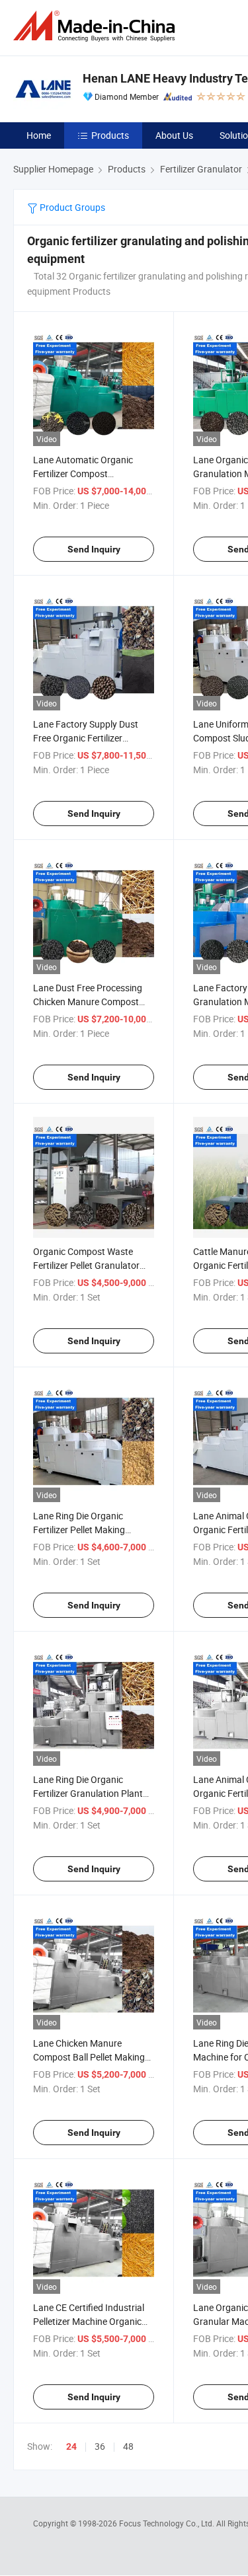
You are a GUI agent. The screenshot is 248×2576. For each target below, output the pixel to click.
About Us (174, 135)
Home (39, 135)
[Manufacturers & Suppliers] (97, 26)
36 (100, 2446)
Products (110, 135)
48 (128, 2446)
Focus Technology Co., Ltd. (168, 2523)
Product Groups (71, 207)
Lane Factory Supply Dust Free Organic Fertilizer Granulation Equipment (86, 738)
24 (71, 2446)
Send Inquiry (94, 549)
